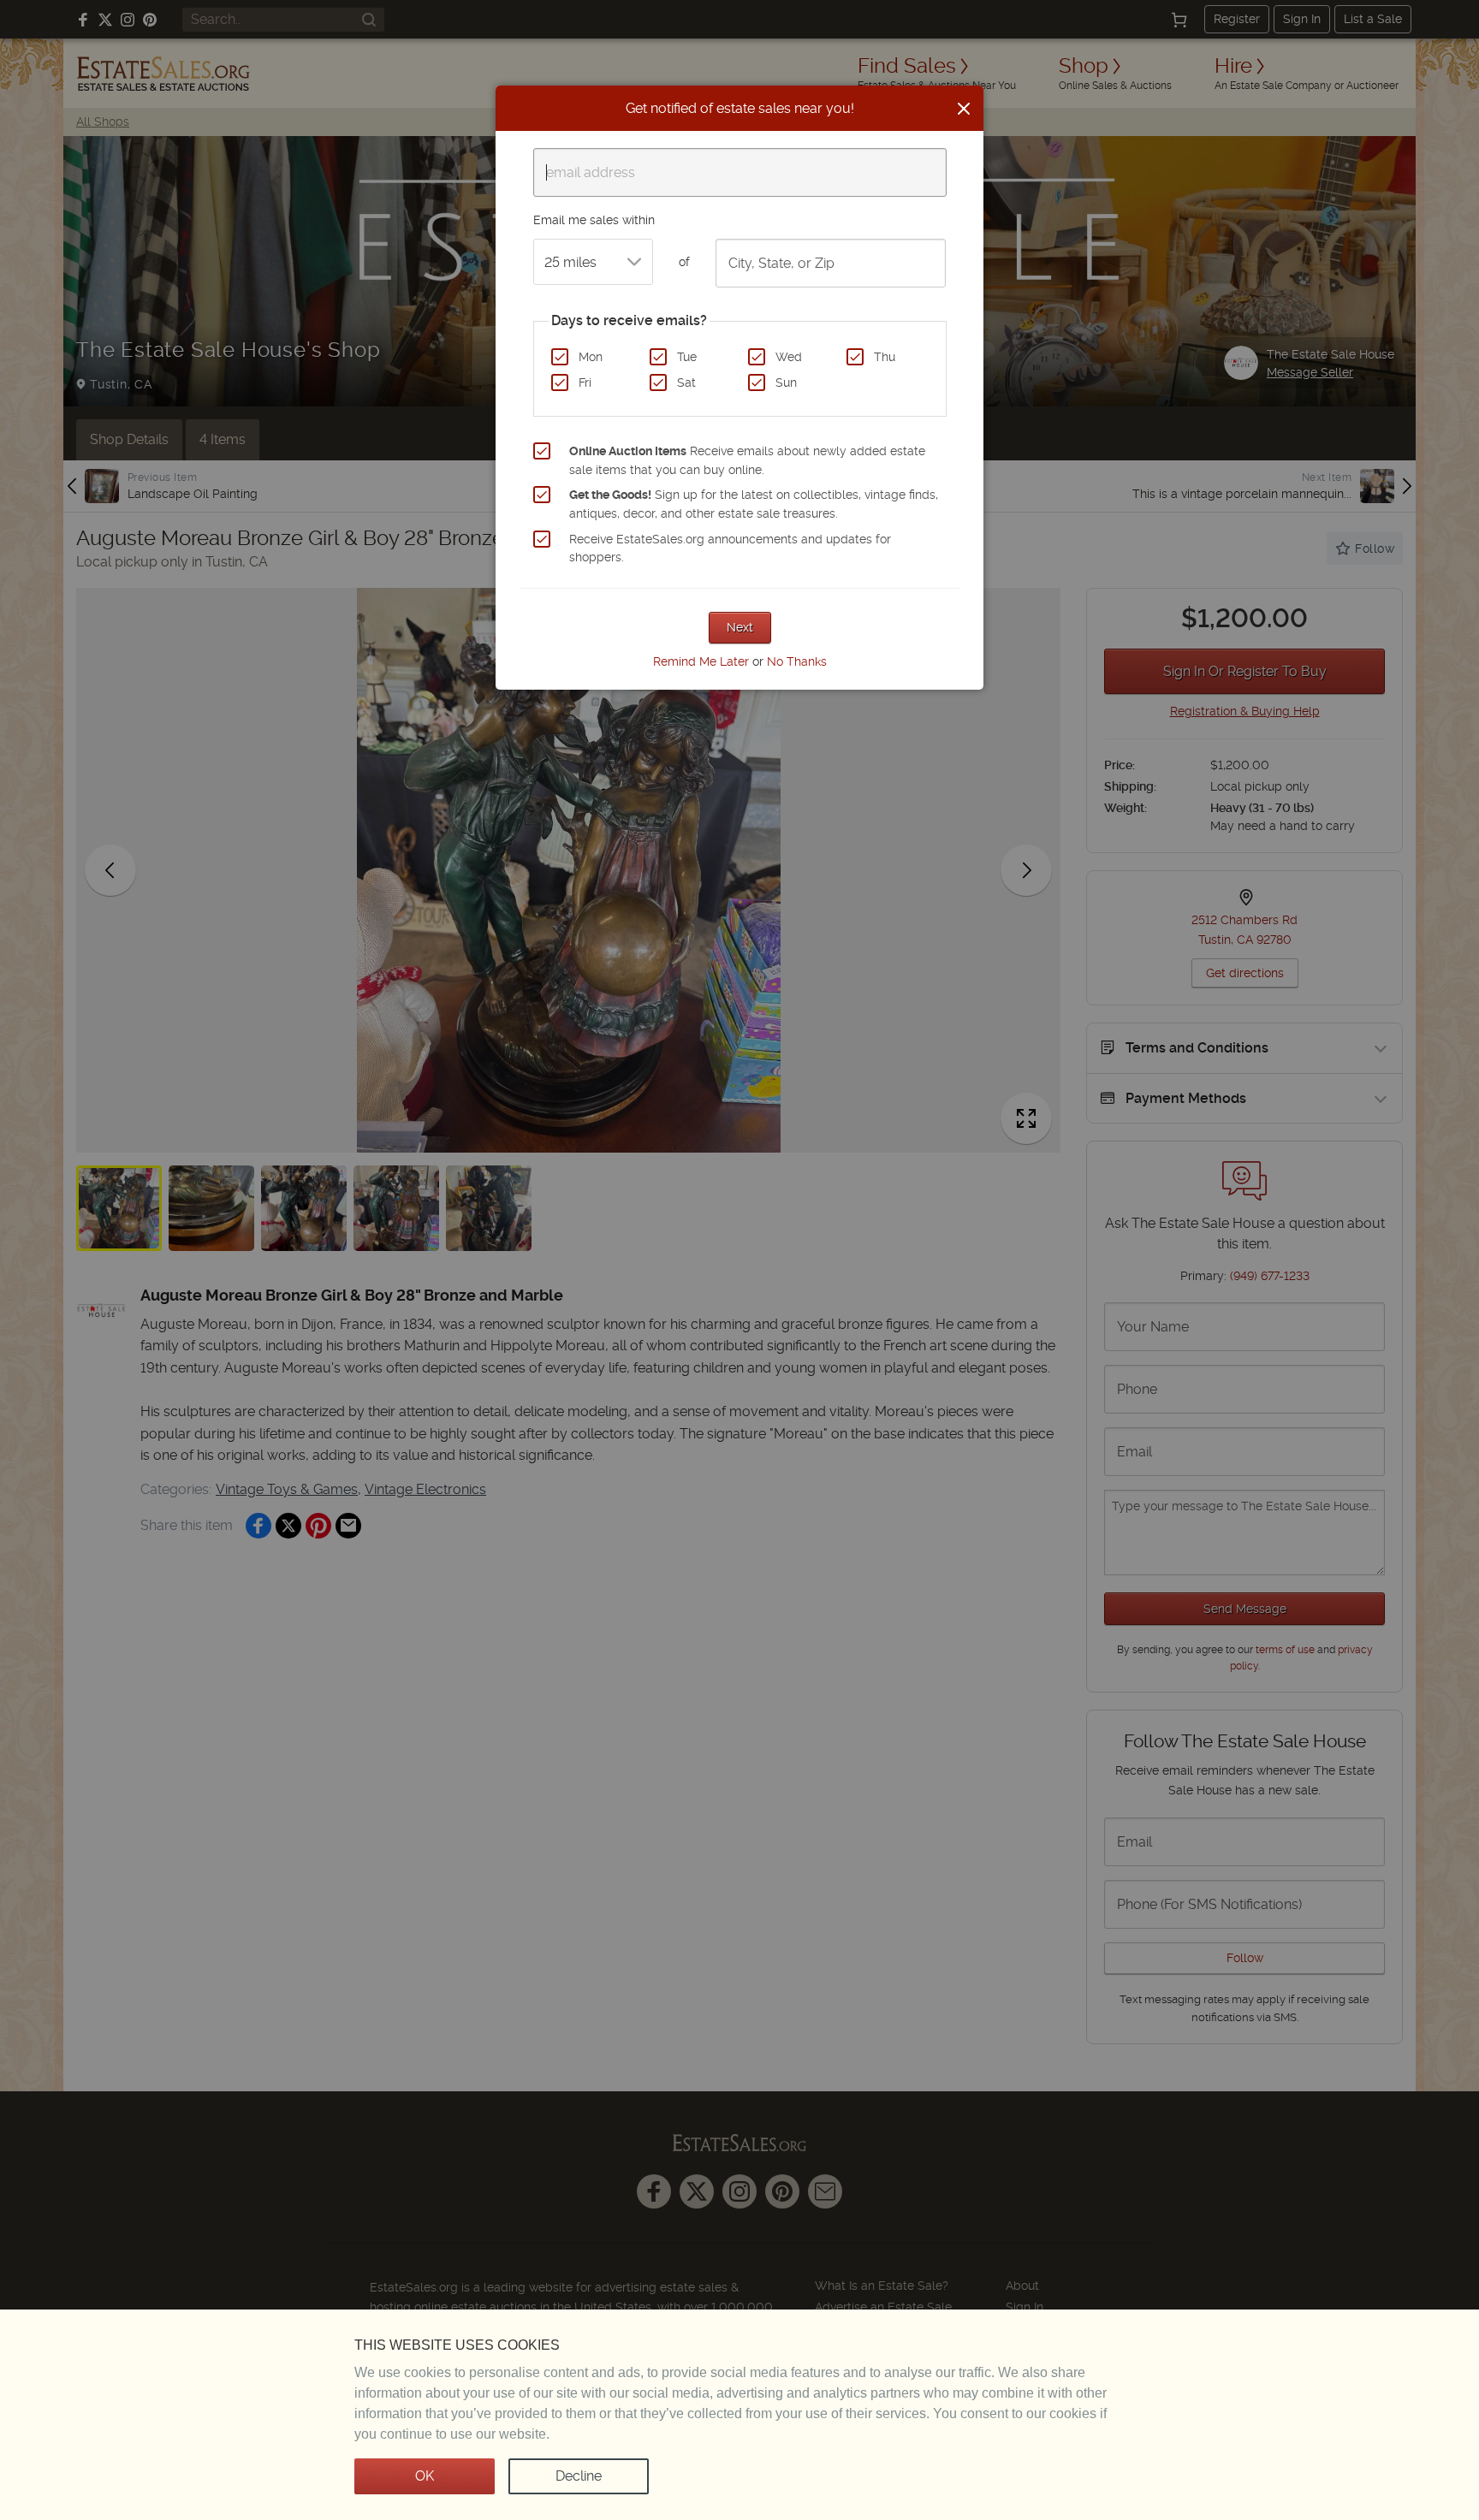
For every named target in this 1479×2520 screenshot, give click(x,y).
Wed (789, 357)
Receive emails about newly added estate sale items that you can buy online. (747, 460)
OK (425, 2476)
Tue (687, 357)
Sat (686, 382)
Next (740, 627)
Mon (591, 357)
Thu (885, 357)
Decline (579, 2476)
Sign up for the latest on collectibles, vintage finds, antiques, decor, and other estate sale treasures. (754, 504)
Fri (585, 382)
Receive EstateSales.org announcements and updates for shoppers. (730, 548)
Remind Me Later (701, 661)
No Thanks (797, 661)
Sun (786, 382)
